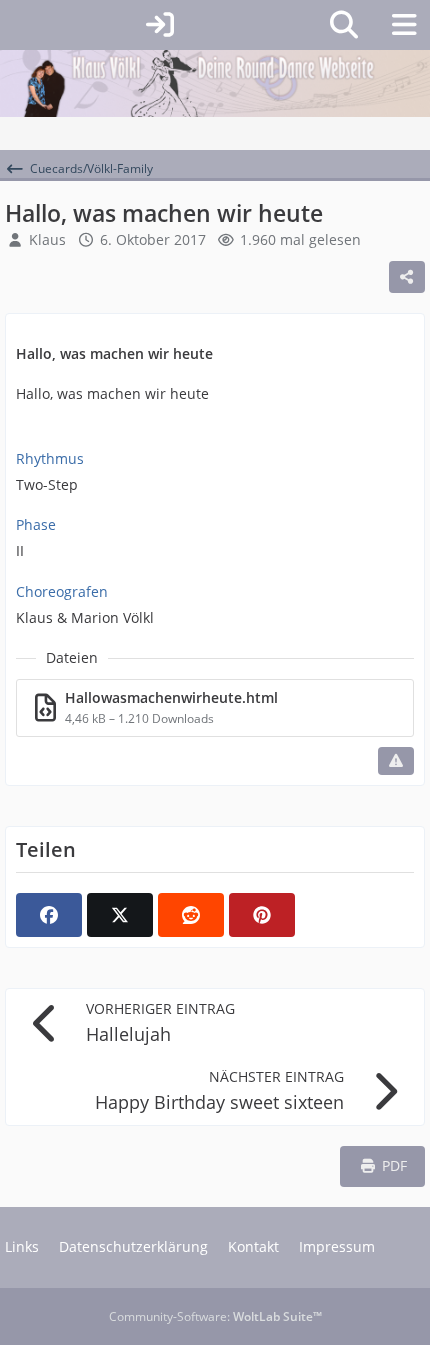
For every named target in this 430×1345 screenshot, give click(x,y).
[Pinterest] (262, 915)
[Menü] (404, 25)
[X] (120, 915)
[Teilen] (407, 277)
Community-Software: (215, 1316)
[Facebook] (49, 915)
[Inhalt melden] (396, 761)
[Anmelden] (160, 25)
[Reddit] (191, 915)
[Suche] (344, 25)
